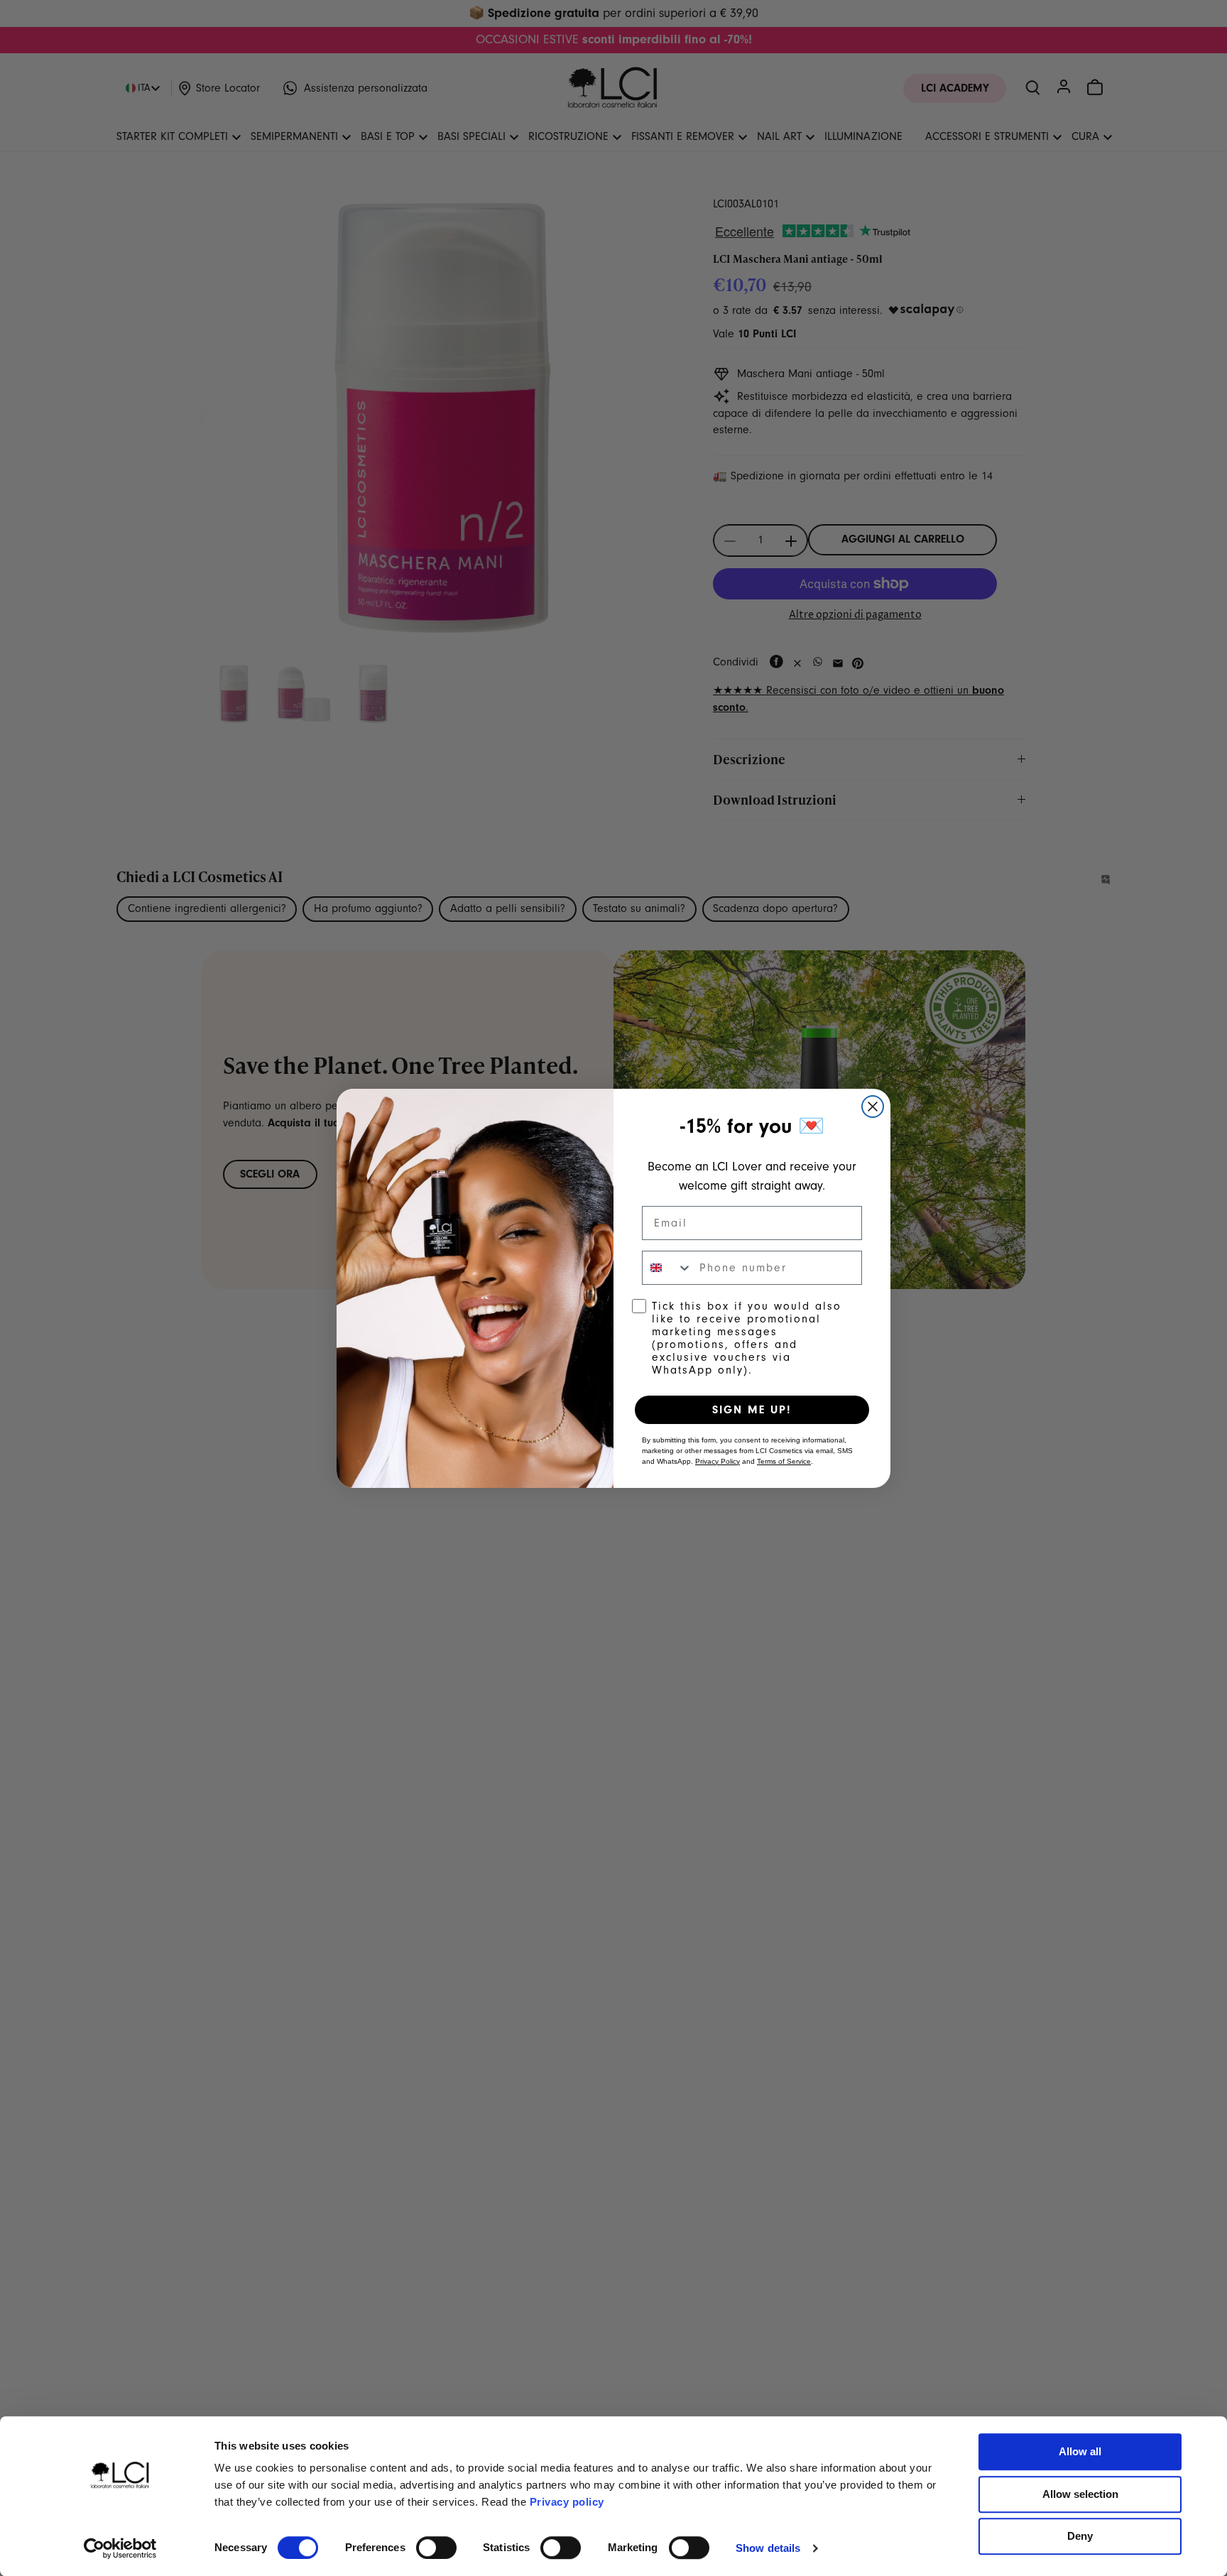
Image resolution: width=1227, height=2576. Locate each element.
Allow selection (1080, 2494)
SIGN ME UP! (752, 1410)
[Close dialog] (873, 1107)
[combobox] (667, 1268)
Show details (768, 2548)
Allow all (1080, 2451)
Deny (1080, 2536)
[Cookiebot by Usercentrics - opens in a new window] (120, 2548)
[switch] (436, 2548)
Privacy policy (567, 2502)
